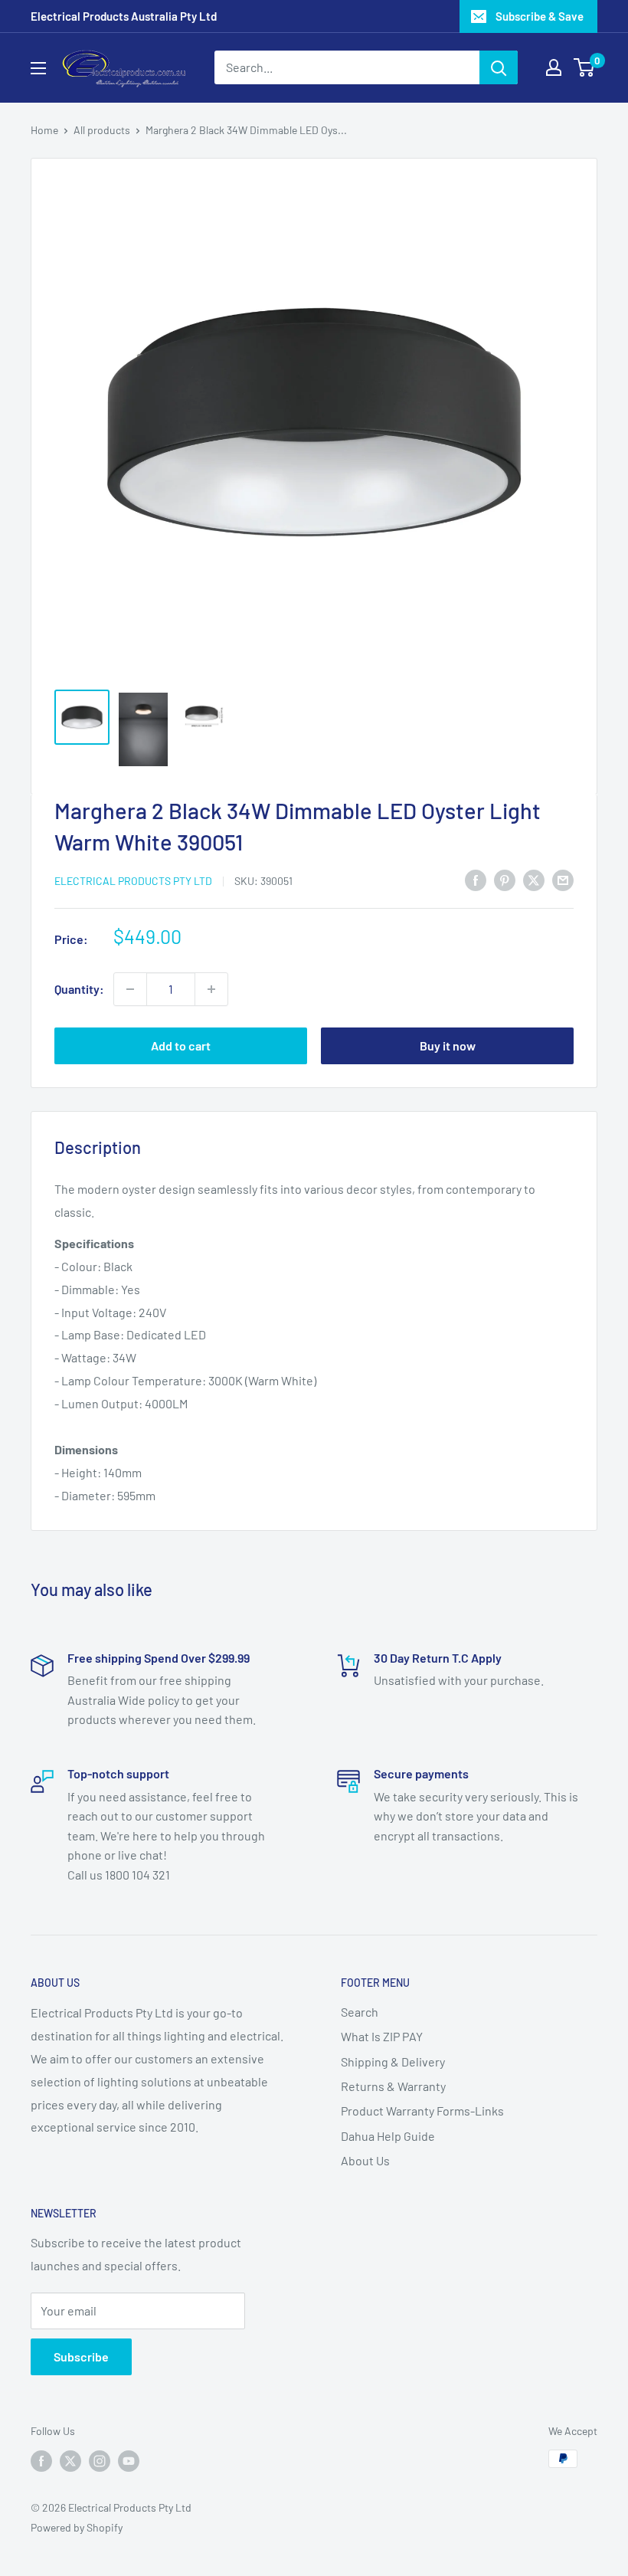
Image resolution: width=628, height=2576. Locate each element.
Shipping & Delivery (393, 2061)
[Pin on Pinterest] (505, 879)
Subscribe (81, 2356)
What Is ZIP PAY (382, 2036)
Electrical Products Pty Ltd (133, 881)
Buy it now (448, 1045)
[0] (585, 67)
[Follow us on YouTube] (129, 2460)
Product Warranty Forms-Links (422, 2111)
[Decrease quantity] (130, 989)
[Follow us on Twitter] (70, 2460)
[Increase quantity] (211, 989)
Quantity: (79, 989)
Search (360, 2012)
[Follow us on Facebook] (41, 2460)
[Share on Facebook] (476, 879)
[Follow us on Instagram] (100, 2460)
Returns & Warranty (393, 2086)
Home (44, 130)
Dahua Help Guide (388, 2136)
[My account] (554, 67)
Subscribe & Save (540, 16)
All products (102, 130)
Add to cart (181, 1045)
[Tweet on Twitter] (534, 879)
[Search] (499, 67)
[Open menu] (38, 68)
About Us (365, 2160)
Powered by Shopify (77, 2527)
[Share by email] (563, 879)
